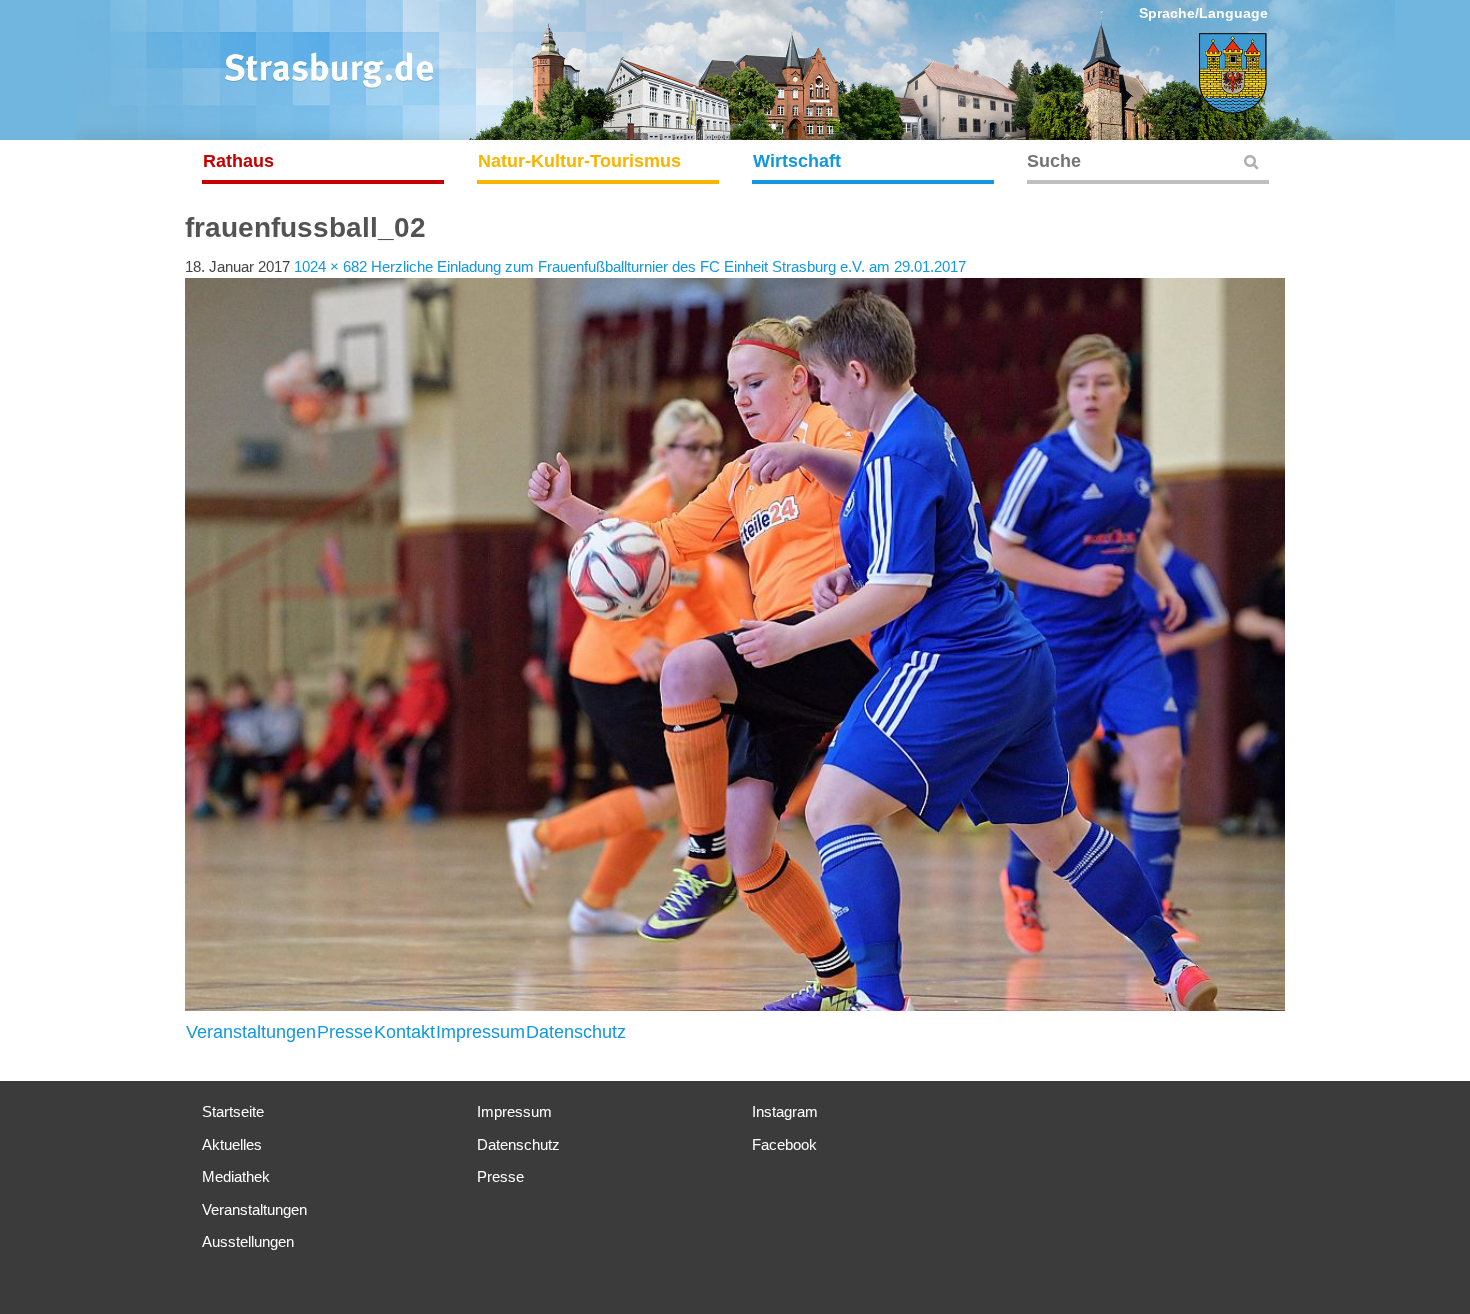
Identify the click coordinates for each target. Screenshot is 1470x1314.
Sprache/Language (1203, 13)
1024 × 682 (330, 266)
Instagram (785, 1111)
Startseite (233, 1111)
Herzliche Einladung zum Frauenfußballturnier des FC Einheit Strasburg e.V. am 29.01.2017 (668, 266)
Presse (345, 1032)
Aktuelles (232, 1144)
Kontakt (404, 1032)
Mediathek (236, 1176)
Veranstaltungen (251, 1032)
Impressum (480, 1032)
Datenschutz (576, 1032)
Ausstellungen (248, 1241)
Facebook (784, 1144)
